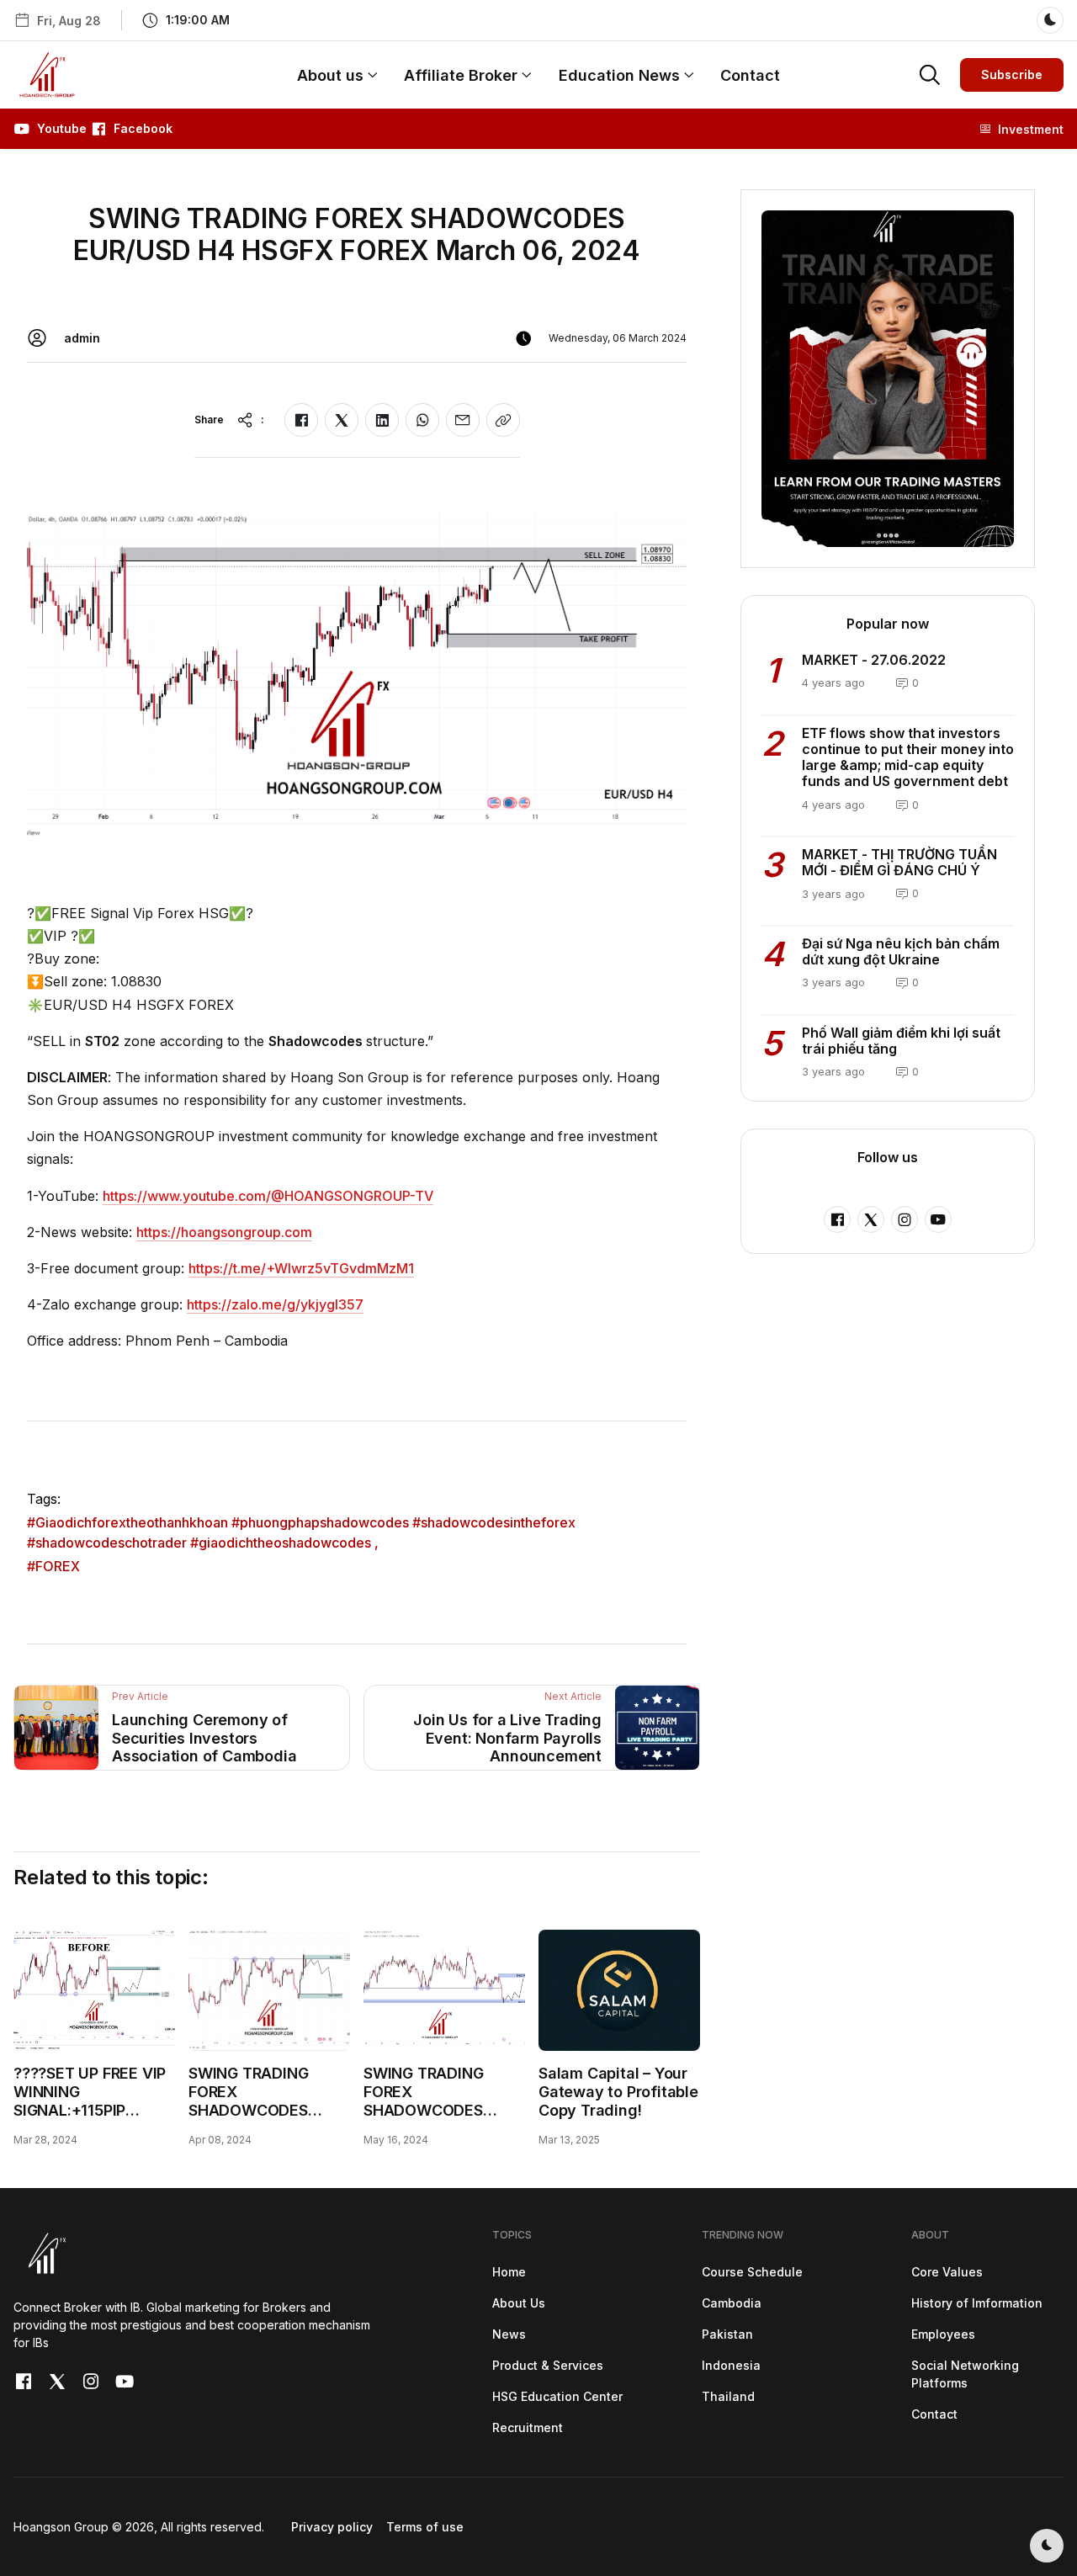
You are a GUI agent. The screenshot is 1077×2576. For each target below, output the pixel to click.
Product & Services (548, 2365)
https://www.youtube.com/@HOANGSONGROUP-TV (268, 1196)
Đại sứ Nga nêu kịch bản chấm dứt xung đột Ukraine (901, 951)
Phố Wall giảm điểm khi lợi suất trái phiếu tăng (901, 1041)
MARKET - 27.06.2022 (874, 660)
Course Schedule (752, 2272)
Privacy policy (332, 2527)
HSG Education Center (557, 2396)
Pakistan (727, 2334)
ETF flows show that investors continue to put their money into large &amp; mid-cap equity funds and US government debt (908, 757)
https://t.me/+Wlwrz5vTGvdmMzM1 (301, 1268)
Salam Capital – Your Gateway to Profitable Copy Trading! (618, 2091)
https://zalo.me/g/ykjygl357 (275, 1304)
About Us (519, 2303)
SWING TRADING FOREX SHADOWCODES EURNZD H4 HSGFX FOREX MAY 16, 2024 (440, 2109)
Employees (943, 2334)
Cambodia (732, 2303)
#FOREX (53, 1566)
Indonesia (731, 2365)
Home (509, 2272)
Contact (750, 75)
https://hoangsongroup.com (224, 1232)
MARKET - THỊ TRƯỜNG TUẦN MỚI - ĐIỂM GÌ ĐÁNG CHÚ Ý (899, 862)
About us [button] (330, 75)
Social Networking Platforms (965, 2374)
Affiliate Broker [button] (461, 75)
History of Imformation (977, 2303)
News (509, 2334)
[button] (184, 20)
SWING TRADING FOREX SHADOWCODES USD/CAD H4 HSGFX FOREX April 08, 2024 (267, 2109)
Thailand (728, 2396)
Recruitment (528, 2427)
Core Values (947, 2272)
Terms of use (425, 2527)
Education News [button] (619, 75)
